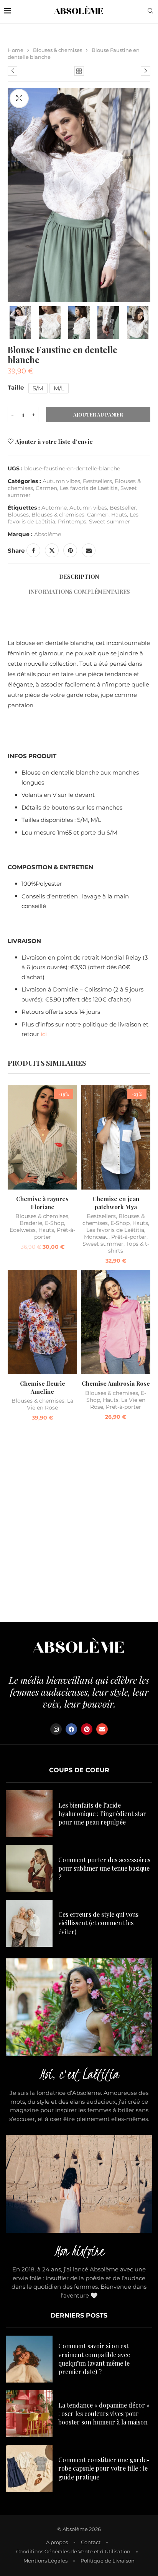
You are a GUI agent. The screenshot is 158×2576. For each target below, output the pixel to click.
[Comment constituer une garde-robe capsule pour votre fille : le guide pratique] (29, 2468)
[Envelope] (102, 1729)
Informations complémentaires (79, 592)
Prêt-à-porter (129, 1237)
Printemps (72, 522)
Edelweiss (23, 1230)
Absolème (48, 534)
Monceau (96, 1237)
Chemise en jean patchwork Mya (116, 1203)
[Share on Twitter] (52, 550)
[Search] (150, 12)
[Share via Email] (89, 550)
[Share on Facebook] (33, 550)
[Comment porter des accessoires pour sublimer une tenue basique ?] (29, 1868)
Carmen (46, 488)
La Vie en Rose (50, 1404)
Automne (54, 508)
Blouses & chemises (58, 50)
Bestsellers (97, 481)
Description (79, 577)
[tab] (79, 577)
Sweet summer (109, 522)
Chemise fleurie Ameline (43, 1387)
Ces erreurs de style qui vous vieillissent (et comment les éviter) (98, 1923)
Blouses (18, 515)
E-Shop (54, 1223)
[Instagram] (56, 1729)
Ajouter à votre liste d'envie (54, 442)
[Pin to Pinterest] (70, 550)
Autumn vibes (61, 481)
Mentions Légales (45, 2561)
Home (16, 50)
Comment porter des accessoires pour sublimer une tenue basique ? (104, 1868)
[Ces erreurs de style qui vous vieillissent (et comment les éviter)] (29, 1923)
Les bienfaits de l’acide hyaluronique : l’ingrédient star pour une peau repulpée (102, 1814)
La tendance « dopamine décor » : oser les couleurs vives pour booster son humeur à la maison (104, 2414)
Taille (16, 387)
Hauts (119, 515)
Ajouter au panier (98, 414)
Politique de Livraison (108, 2561)
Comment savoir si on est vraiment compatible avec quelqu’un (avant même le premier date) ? (94, 2359)
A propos (57, 2542)
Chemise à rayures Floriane (42, 1203)
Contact (91, 2542)
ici (44, 1034)
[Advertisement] (79, 1524)
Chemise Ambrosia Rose (116, 1383)
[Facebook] (71, 1729)
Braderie (31, 1223)
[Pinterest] (87, 1729)
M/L (59, 388)
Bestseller (123, 508)
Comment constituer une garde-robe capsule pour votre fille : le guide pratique (104, 2468)
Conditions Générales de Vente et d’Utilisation (73, 2551)
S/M (38, 388)
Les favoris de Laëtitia (89, 488)
